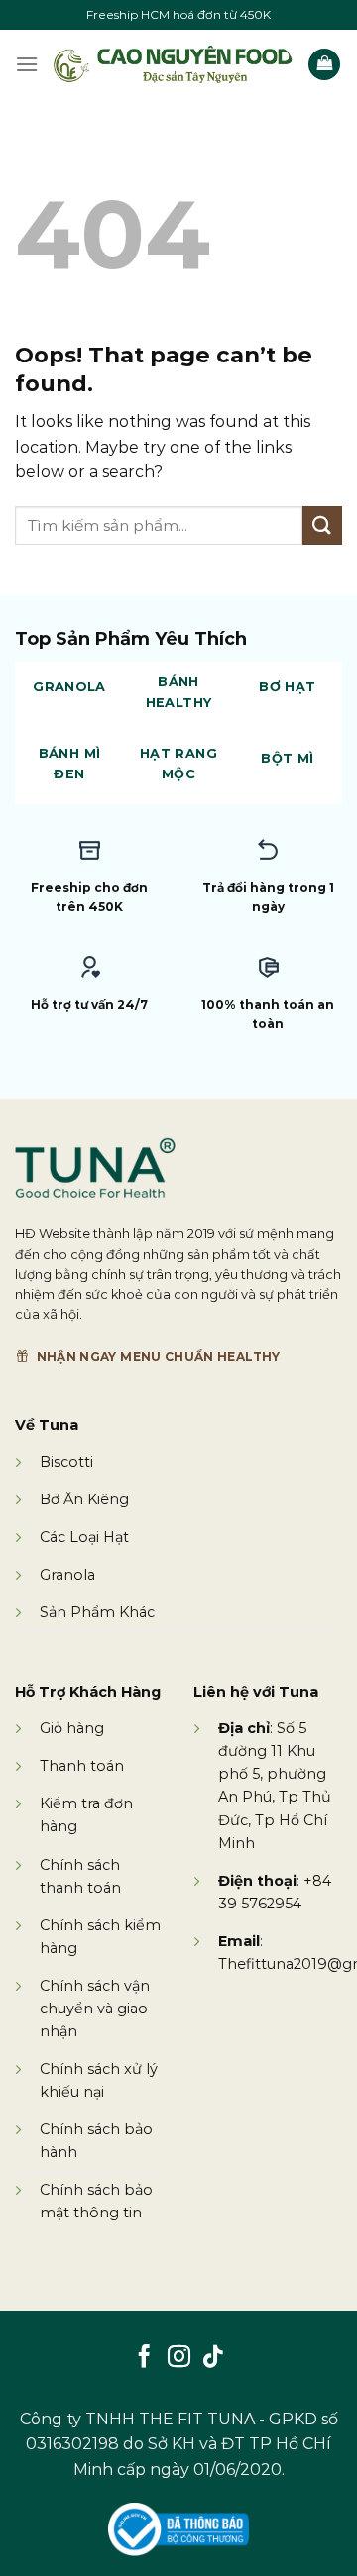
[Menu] (27, 64)
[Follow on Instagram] (178, 2358)
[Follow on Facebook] (144, 2358)
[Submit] (322, 525)
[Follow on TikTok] (213, 2358)
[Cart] (324, 65)
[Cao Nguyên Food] (173, 64)
